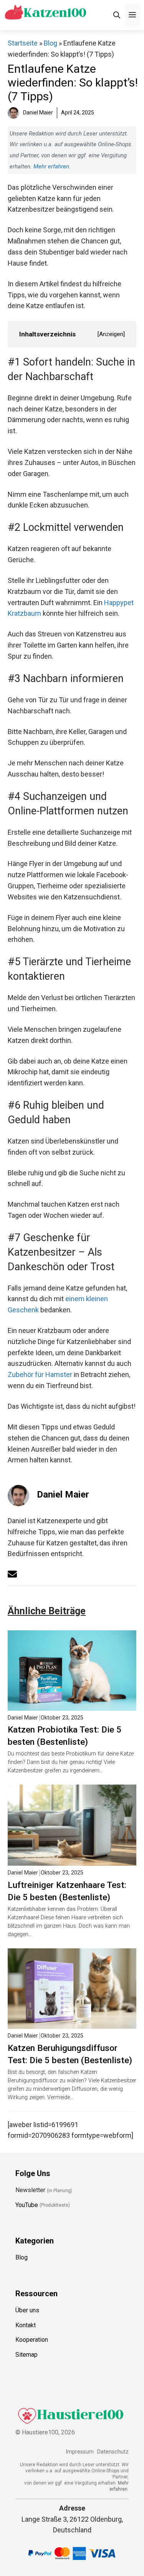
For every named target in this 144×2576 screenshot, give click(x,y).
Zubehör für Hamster (40, 1374)
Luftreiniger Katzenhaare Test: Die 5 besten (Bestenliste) (67, 1891)
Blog (50, 43)
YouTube (27, 2205)
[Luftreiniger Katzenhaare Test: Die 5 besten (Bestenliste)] (72, 1860)
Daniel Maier (63, 1494)
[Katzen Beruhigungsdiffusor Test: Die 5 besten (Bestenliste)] (72, 2023)
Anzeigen (111, 334)
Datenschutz (113, 2452)
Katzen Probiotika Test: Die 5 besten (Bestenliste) (65, 1736)
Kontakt (26, 2325)
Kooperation (32, 2340)
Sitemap (26, 2355)
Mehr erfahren (51, 166)
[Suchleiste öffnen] (117, 15)
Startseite (23, 43)
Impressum (80, 2452)
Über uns (27, 2310)
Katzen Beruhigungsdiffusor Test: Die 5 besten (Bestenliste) (70, 2054)
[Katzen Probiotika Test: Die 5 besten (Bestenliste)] (72, 1705)
